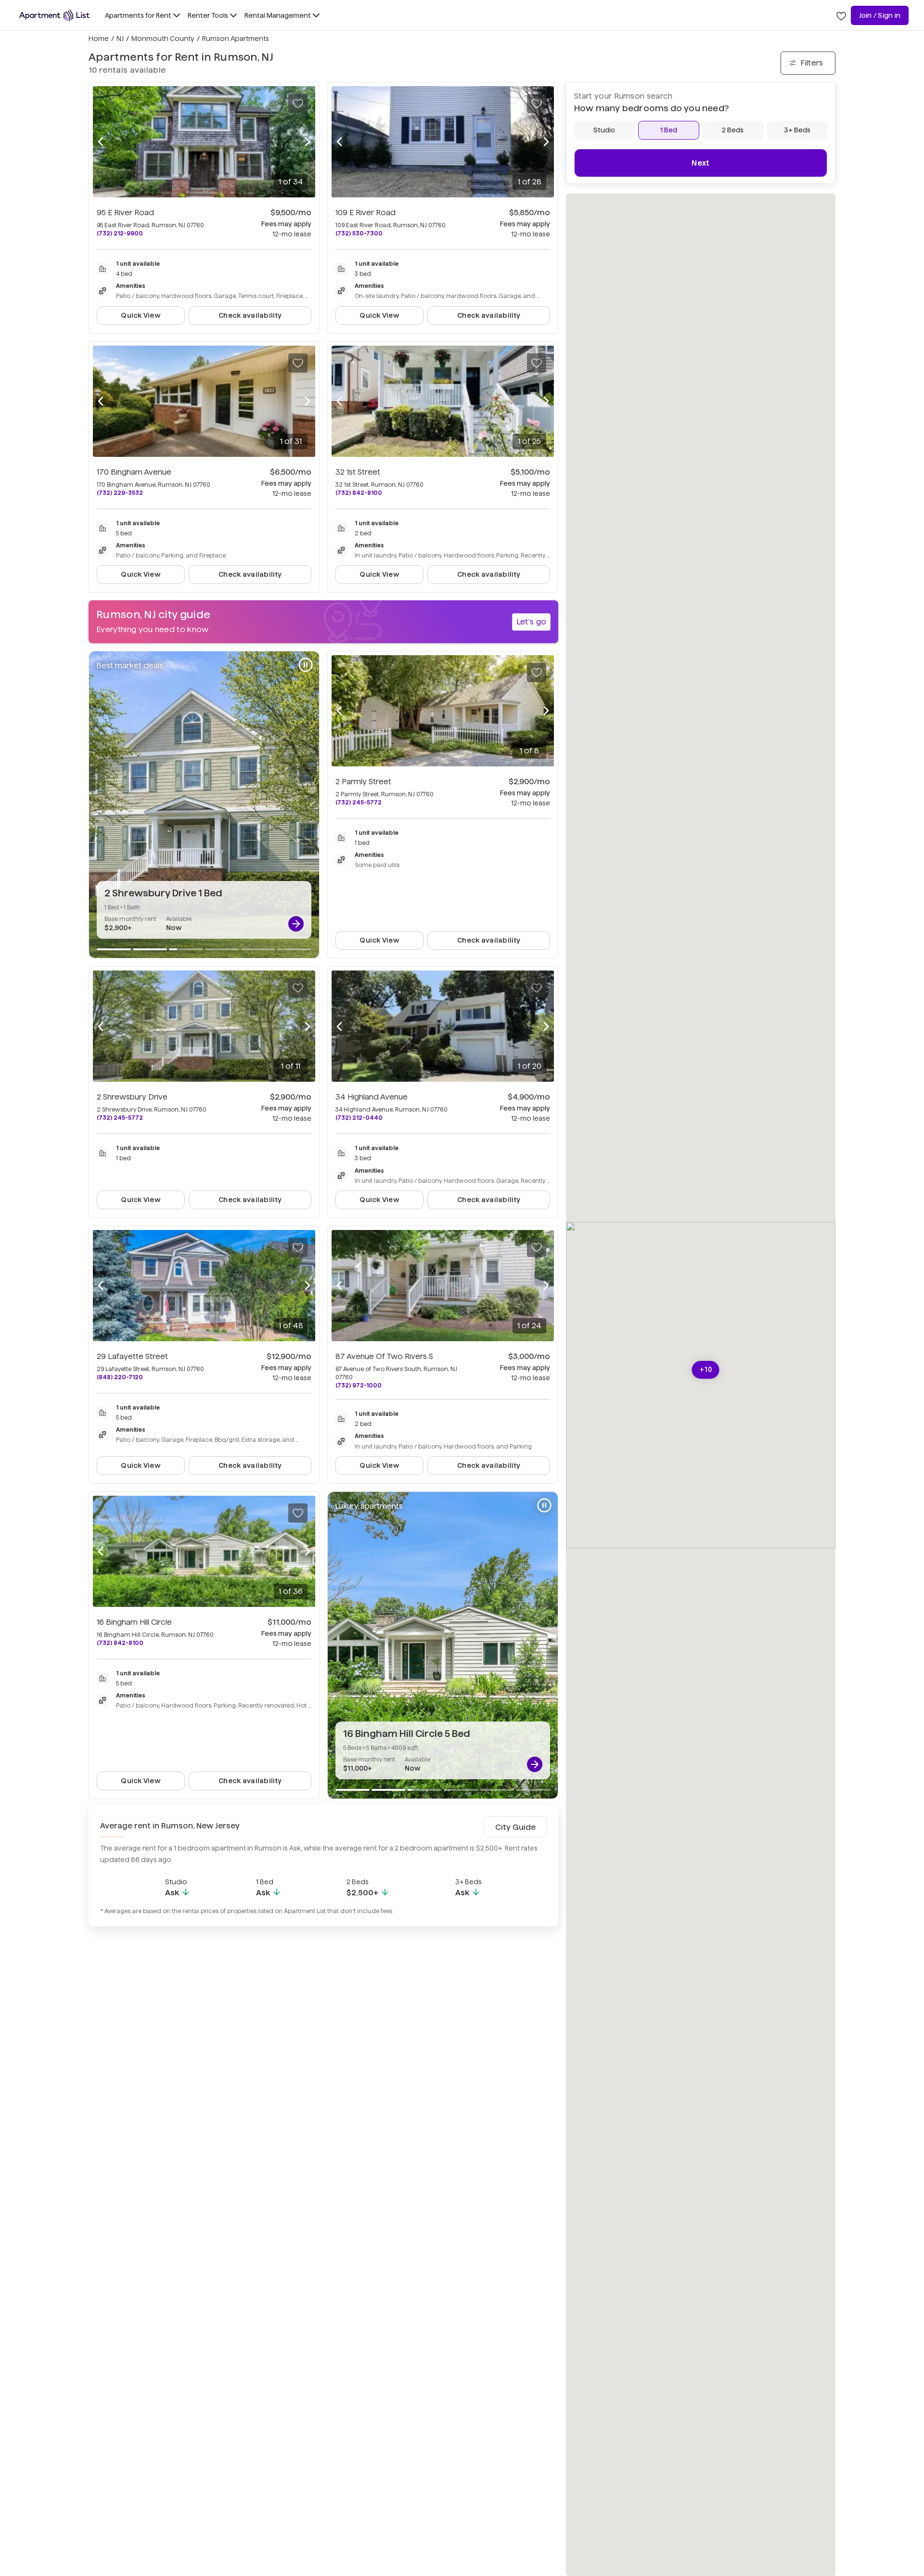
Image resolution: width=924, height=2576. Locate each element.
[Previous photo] (101, 142)
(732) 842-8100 (359, 493)
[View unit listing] (296, 924)
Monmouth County (163, 39)
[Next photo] (308, 142)
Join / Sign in (880, 15)
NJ (120, 39)
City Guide (515, 1827)
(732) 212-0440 (359, 1118)
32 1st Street (358, 472)
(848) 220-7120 (120, 1377)
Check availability (250, 315)
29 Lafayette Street (132, 1356)
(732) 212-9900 (120, 233)
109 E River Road (366, 213)
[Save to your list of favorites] (298, 104)
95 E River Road (125, 213)
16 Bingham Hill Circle (134, 1622)
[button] (706, 1370)
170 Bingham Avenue (134, 472)
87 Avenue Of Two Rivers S (384, 1356)
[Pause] (306, 665)
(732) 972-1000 (359, 1385)
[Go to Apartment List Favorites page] (841, 15)
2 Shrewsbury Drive (132, 1097)
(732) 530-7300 (359, 233)
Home (99, 39)
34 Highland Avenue (372, 1097)
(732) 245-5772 (359, 802)
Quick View (141, 315)
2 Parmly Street (363, 782)
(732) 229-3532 (120, 493)
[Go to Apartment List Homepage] (54, 15)
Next (700, 163)
